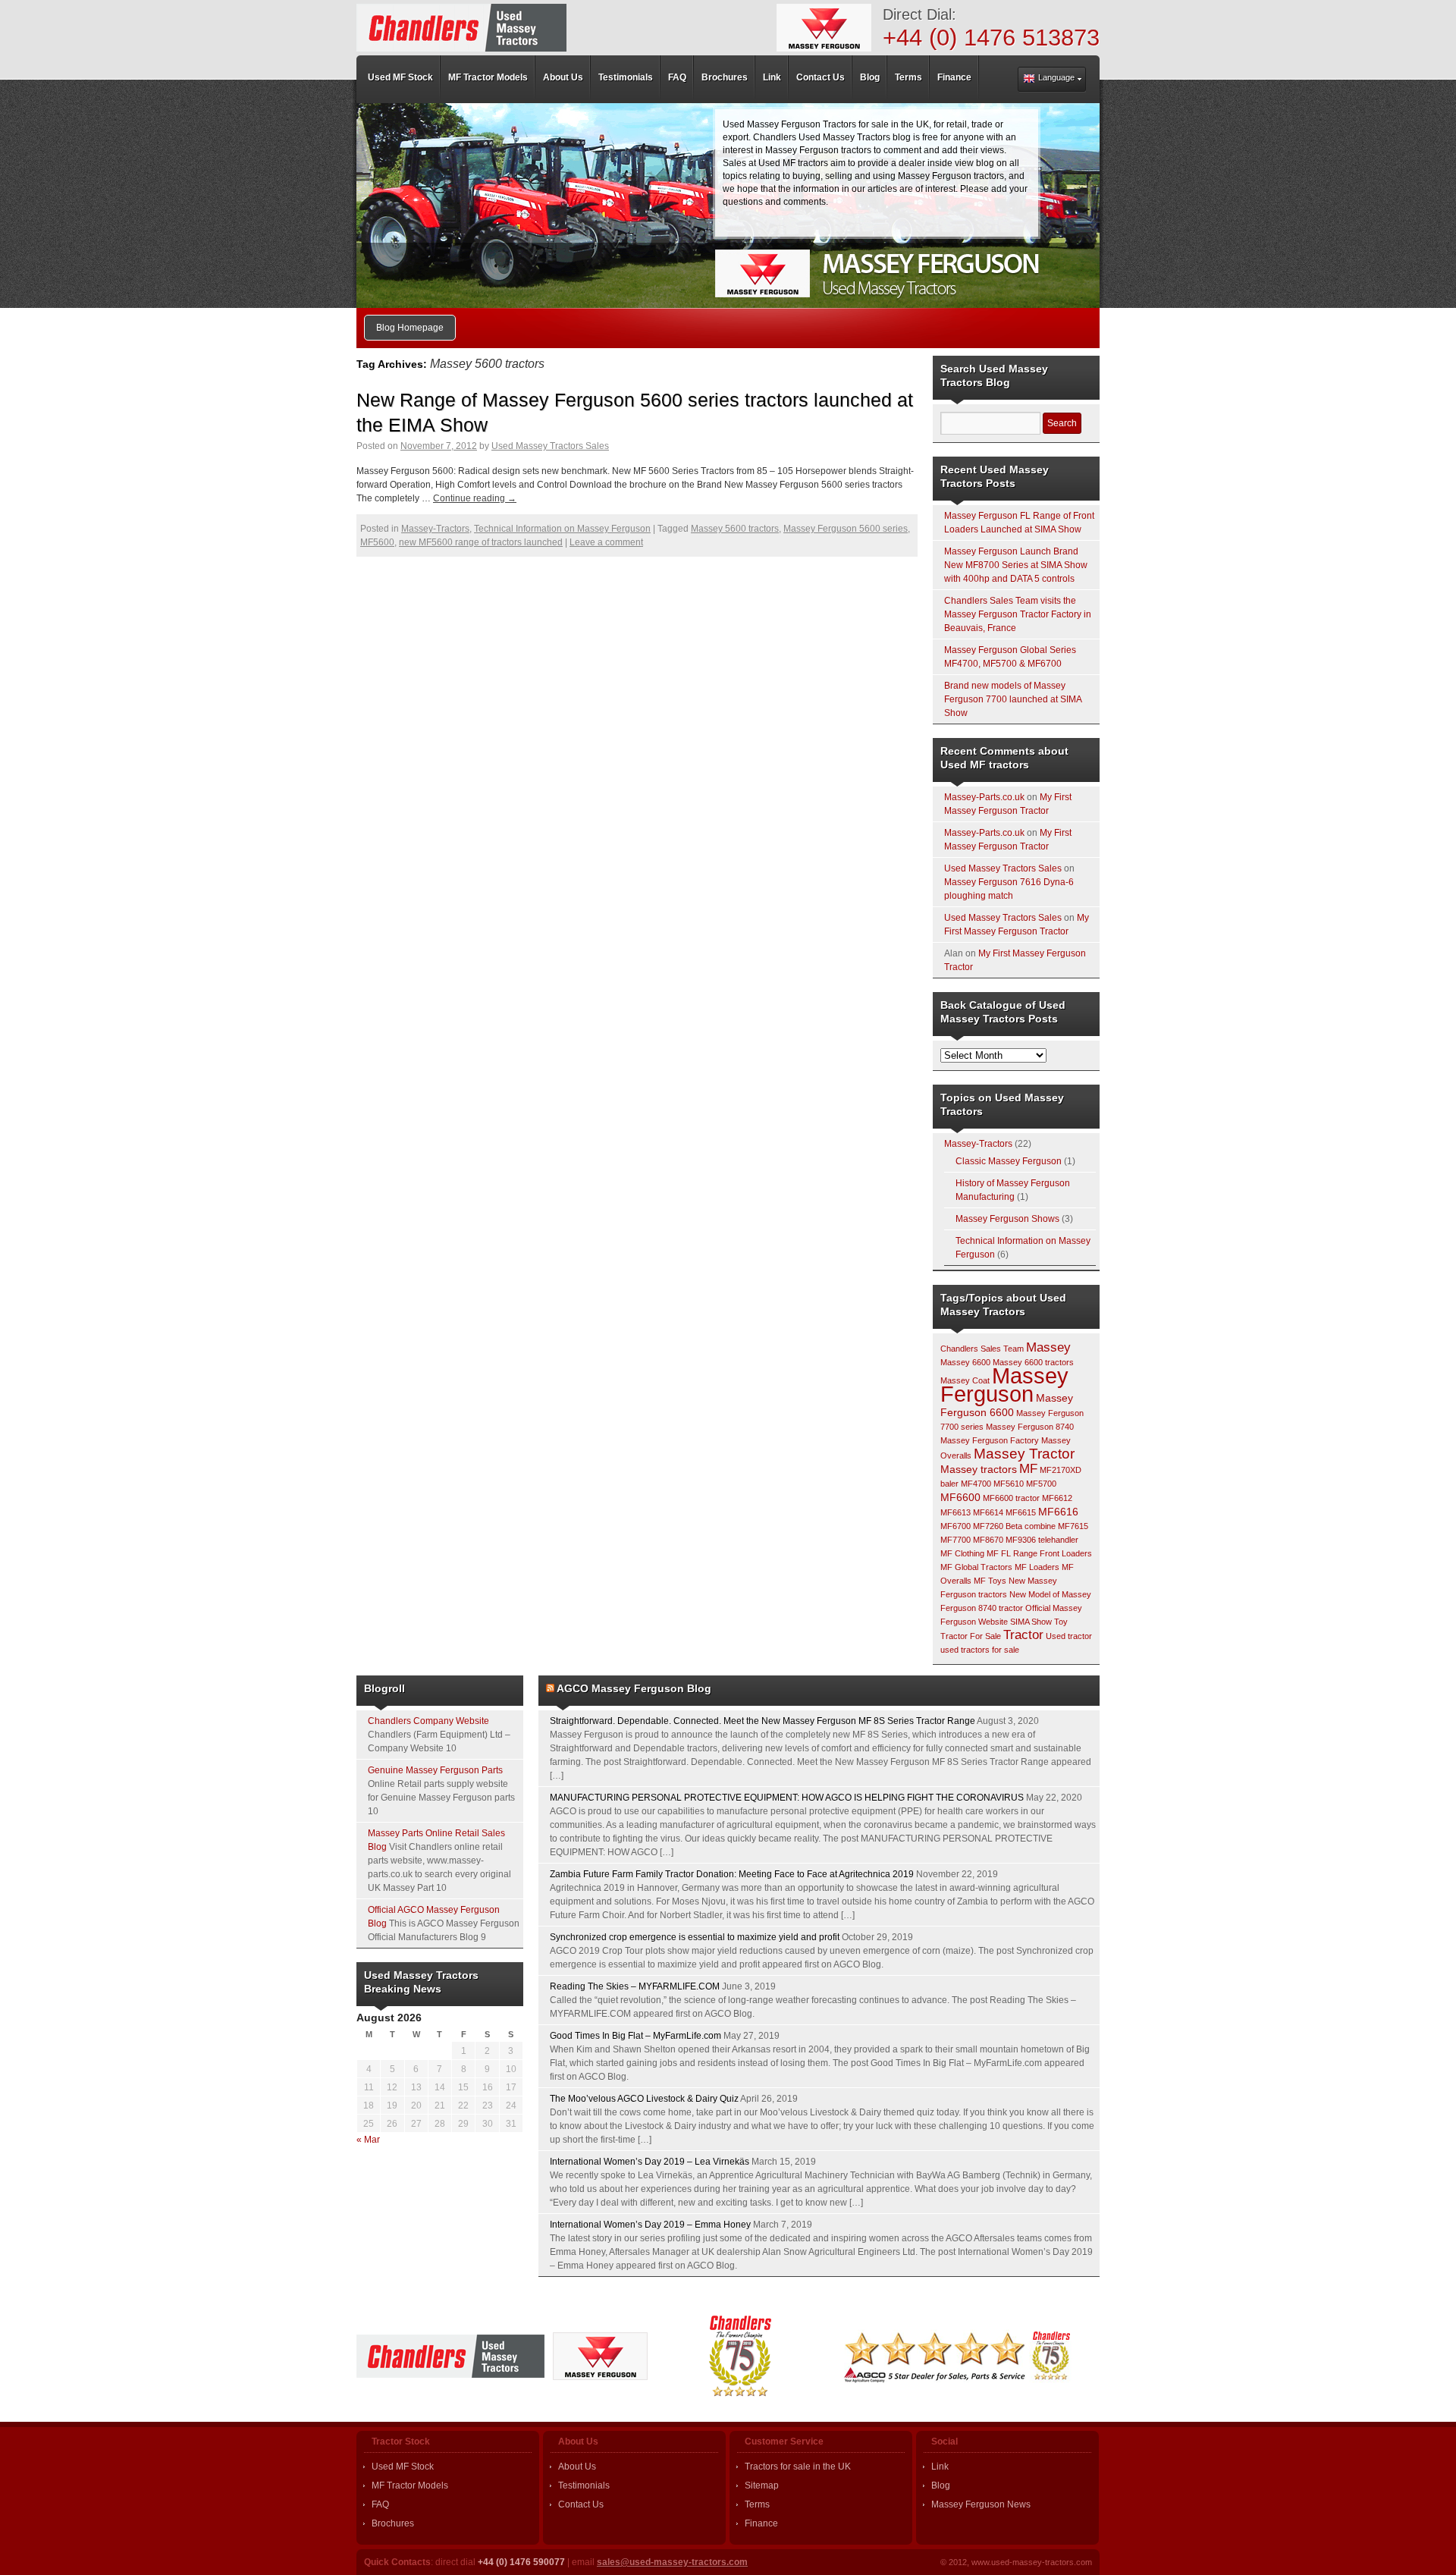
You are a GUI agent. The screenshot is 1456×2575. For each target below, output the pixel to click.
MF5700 (1041, 1484)
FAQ (380, 2504)
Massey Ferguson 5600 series (846, 529)
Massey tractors (979, 1469)
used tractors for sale (980, 1650)
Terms (757, 2504)
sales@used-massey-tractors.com (672, 2562)
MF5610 (1009, 1484)
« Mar (368, 2140)
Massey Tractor (1024, 1454)
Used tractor (1069, 1636)
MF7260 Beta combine (1014, 1526)
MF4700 (976, 1484)
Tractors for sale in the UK (798, 2467)
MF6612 (1057, 1498)
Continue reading (475, 498)
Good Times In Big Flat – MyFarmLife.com (635, 2036)
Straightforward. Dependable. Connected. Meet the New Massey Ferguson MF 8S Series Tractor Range (763, 1721)
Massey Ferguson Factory (990, 1440)
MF (1028, 1469)
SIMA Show (1031, 1622)
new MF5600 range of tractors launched (481, 542)
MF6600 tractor (1011, 1498)
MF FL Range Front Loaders (1039, 1553)
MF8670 (988, 1540)
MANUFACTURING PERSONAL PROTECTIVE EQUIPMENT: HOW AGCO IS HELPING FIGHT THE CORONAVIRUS (787, 1798)
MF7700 (955, 1540)
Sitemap (762, 2486)
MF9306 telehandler (1042, 1540)
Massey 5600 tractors (735, 529)
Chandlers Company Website (428, 1721)
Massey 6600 (965, 1362)
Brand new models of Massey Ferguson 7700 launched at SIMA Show (1013, 699)
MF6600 (960, 1497)
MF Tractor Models (410, 2486)
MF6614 (988, 1512)
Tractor (1023, 1635)
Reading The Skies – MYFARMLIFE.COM (635, 1986)
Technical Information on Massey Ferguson (562, 529)
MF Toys (990, 1581)
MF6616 (1058, 1512)
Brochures (393, 2523)
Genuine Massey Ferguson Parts (435, 1770)
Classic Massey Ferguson (1009, 1161)
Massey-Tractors (435, 529)
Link (940, 2467)
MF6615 (1021, 1512)
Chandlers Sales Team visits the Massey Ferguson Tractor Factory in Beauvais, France (1018, 614)
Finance (761, 2523)
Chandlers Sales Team (982, 1349)
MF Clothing (962, 1553)
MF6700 (955, 1526)
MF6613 (955, 1512)
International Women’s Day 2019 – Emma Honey (650, 2225)
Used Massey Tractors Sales (550, 446)
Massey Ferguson (1004, 1385)
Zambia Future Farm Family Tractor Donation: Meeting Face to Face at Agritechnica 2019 (732, 1874)
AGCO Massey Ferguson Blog (634, 1688)
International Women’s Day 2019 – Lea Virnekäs (650, 2162)
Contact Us (581, 2504)
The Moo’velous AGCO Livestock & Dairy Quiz (644, 2099)
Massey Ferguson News (981, 2504)
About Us (577, 2467)
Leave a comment (606, 542)
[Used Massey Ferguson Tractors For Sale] (461, 28)
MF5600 (377, 542)
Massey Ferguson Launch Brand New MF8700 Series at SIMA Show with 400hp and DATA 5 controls (1016, 565)
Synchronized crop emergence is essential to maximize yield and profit (695, 1937)
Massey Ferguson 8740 (1030, 1427)
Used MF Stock (403, 2467)
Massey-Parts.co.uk (984, 797)
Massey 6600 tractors (1033, 1362)
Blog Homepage (410, 328)
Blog (941, 2486)
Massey (1048, 1347)
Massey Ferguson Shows (1007, 1219)
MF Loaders (1037, 1567)
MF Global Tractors (976, 1567)
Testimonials (584, 2486)
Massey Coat (965, 1380)
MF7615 (1073, 1526)
